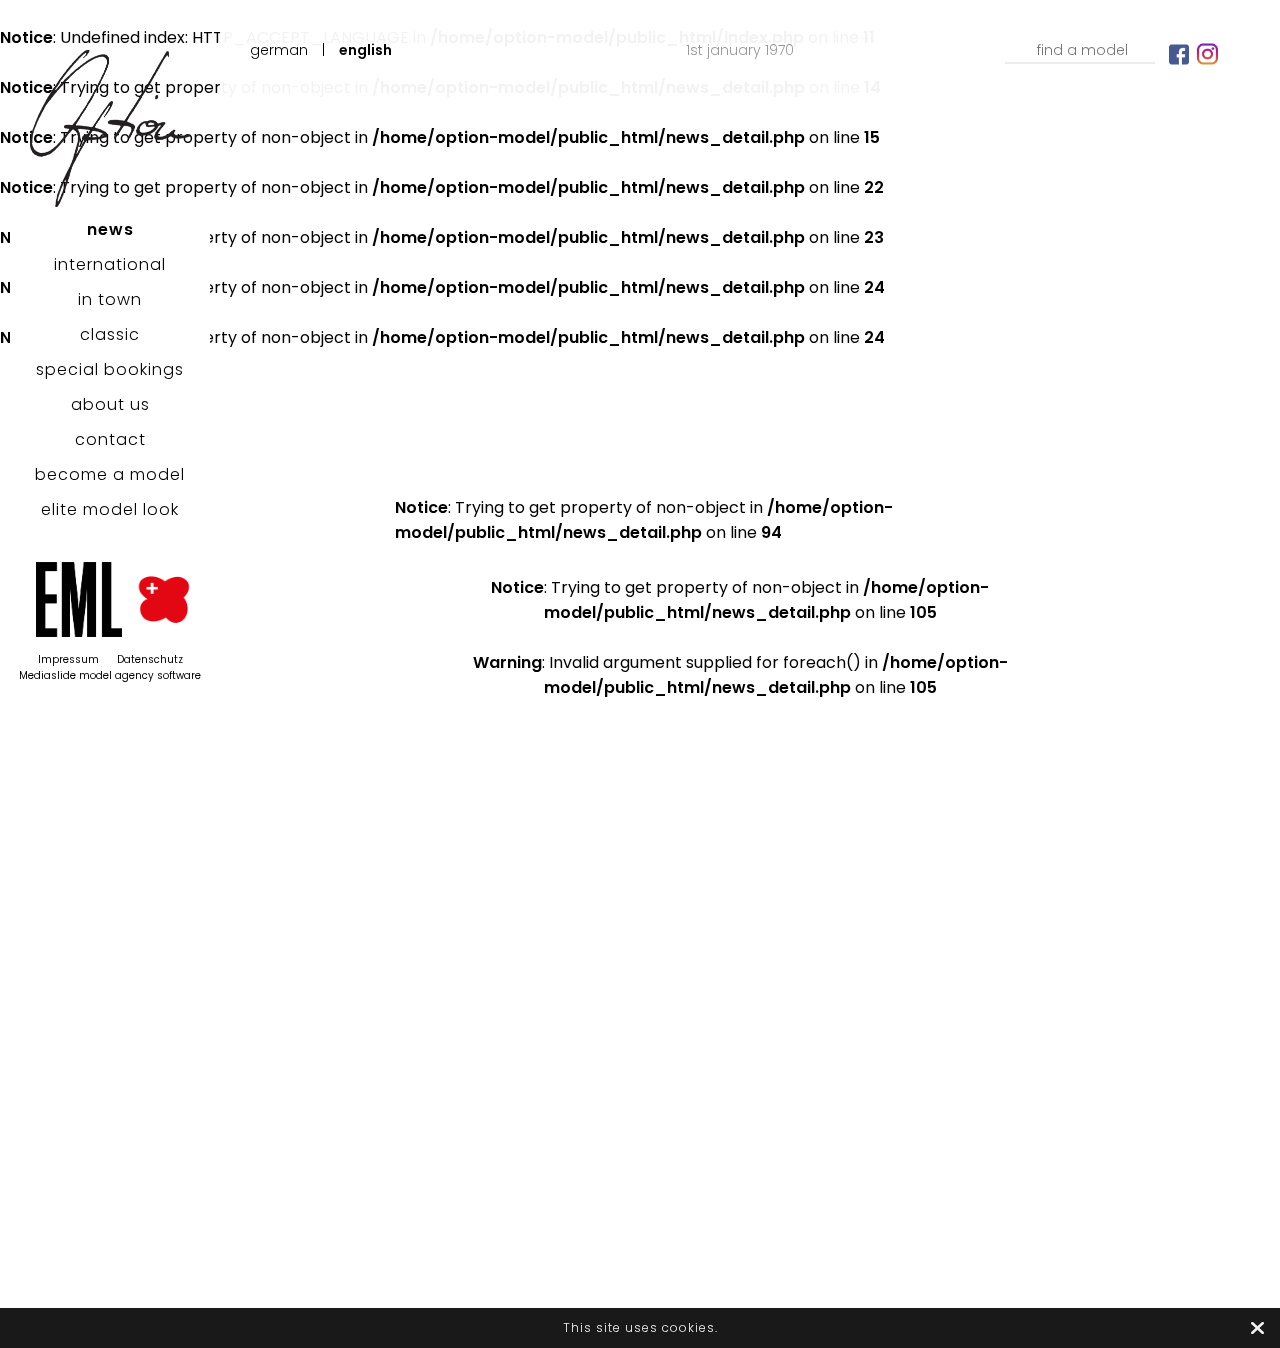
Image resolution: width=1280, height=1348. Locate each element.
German (279, 50)
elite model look (110, 509)
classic (110, 334)
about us (110, 404)
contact (110, 439)
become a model (110, 474)
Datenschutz (150, 659)
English (365, 50)
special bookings (110, 369)
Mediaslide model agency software (110, 675)
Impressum (68, 659)
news (110, 229)
